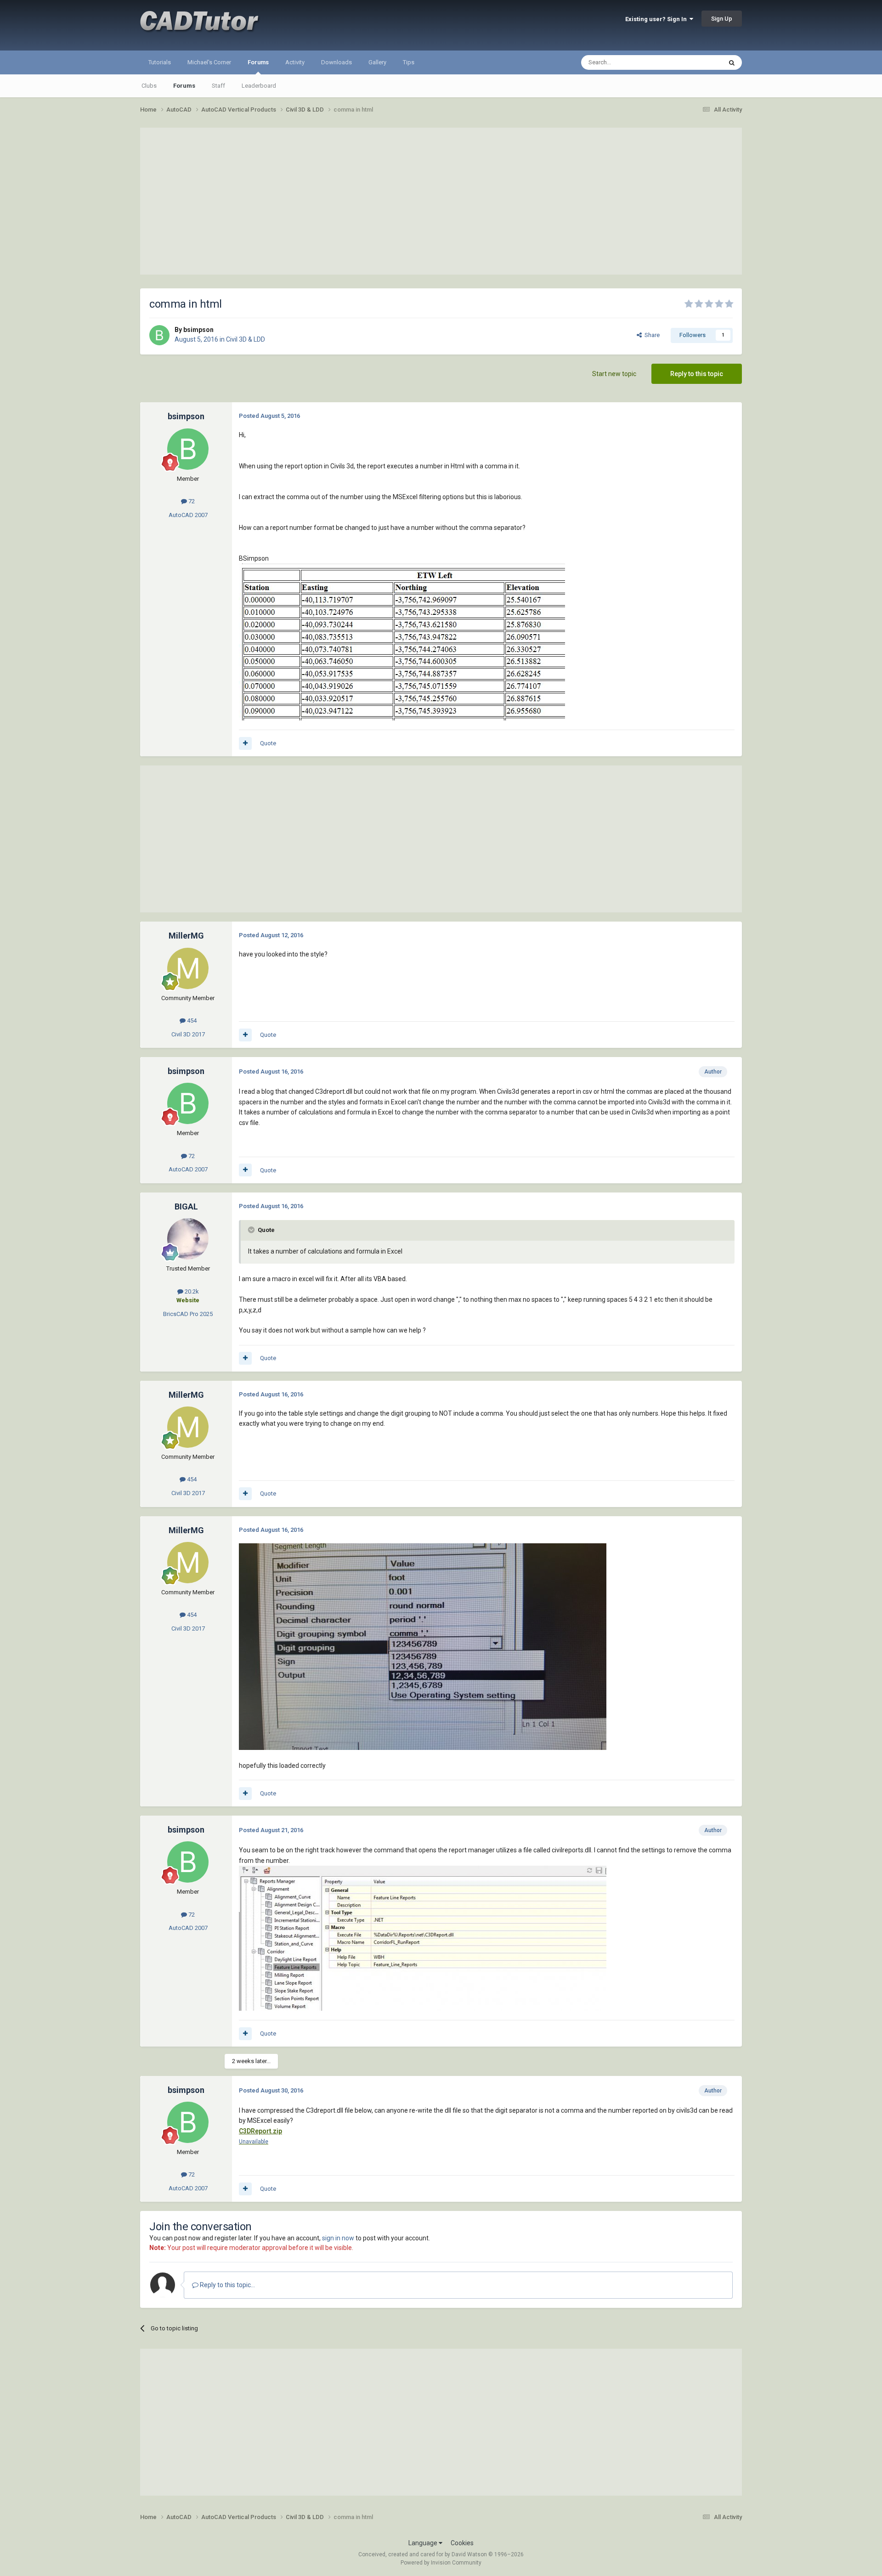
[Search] (732, 62)
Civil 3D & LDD (246, 339)
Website (188, 1300)
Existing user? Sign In (657, 19)
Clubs (149, 86)
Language (424, 2543)
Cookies (462, 2543)
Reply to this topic (697, 374)
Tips (409, 62)
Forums (258, 62)
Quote (268, 743)
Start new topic (614, 374)
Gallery (377, 62)
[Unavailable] (402, 641)
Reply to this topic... (227, 2285)
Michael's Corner (209, 62)
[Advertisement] (441, 201)
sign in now (338, 2238)
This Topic (696, 62)
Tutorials (160, 62)
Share (651, 335)
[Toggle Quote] (252, 1230)
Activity (295, 62)
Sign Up (722, 19)
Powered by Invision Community (441, 2563)
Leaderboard (259, 86)
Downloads (336, 62)
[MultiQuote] (245, 743)
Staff (218, 86)
